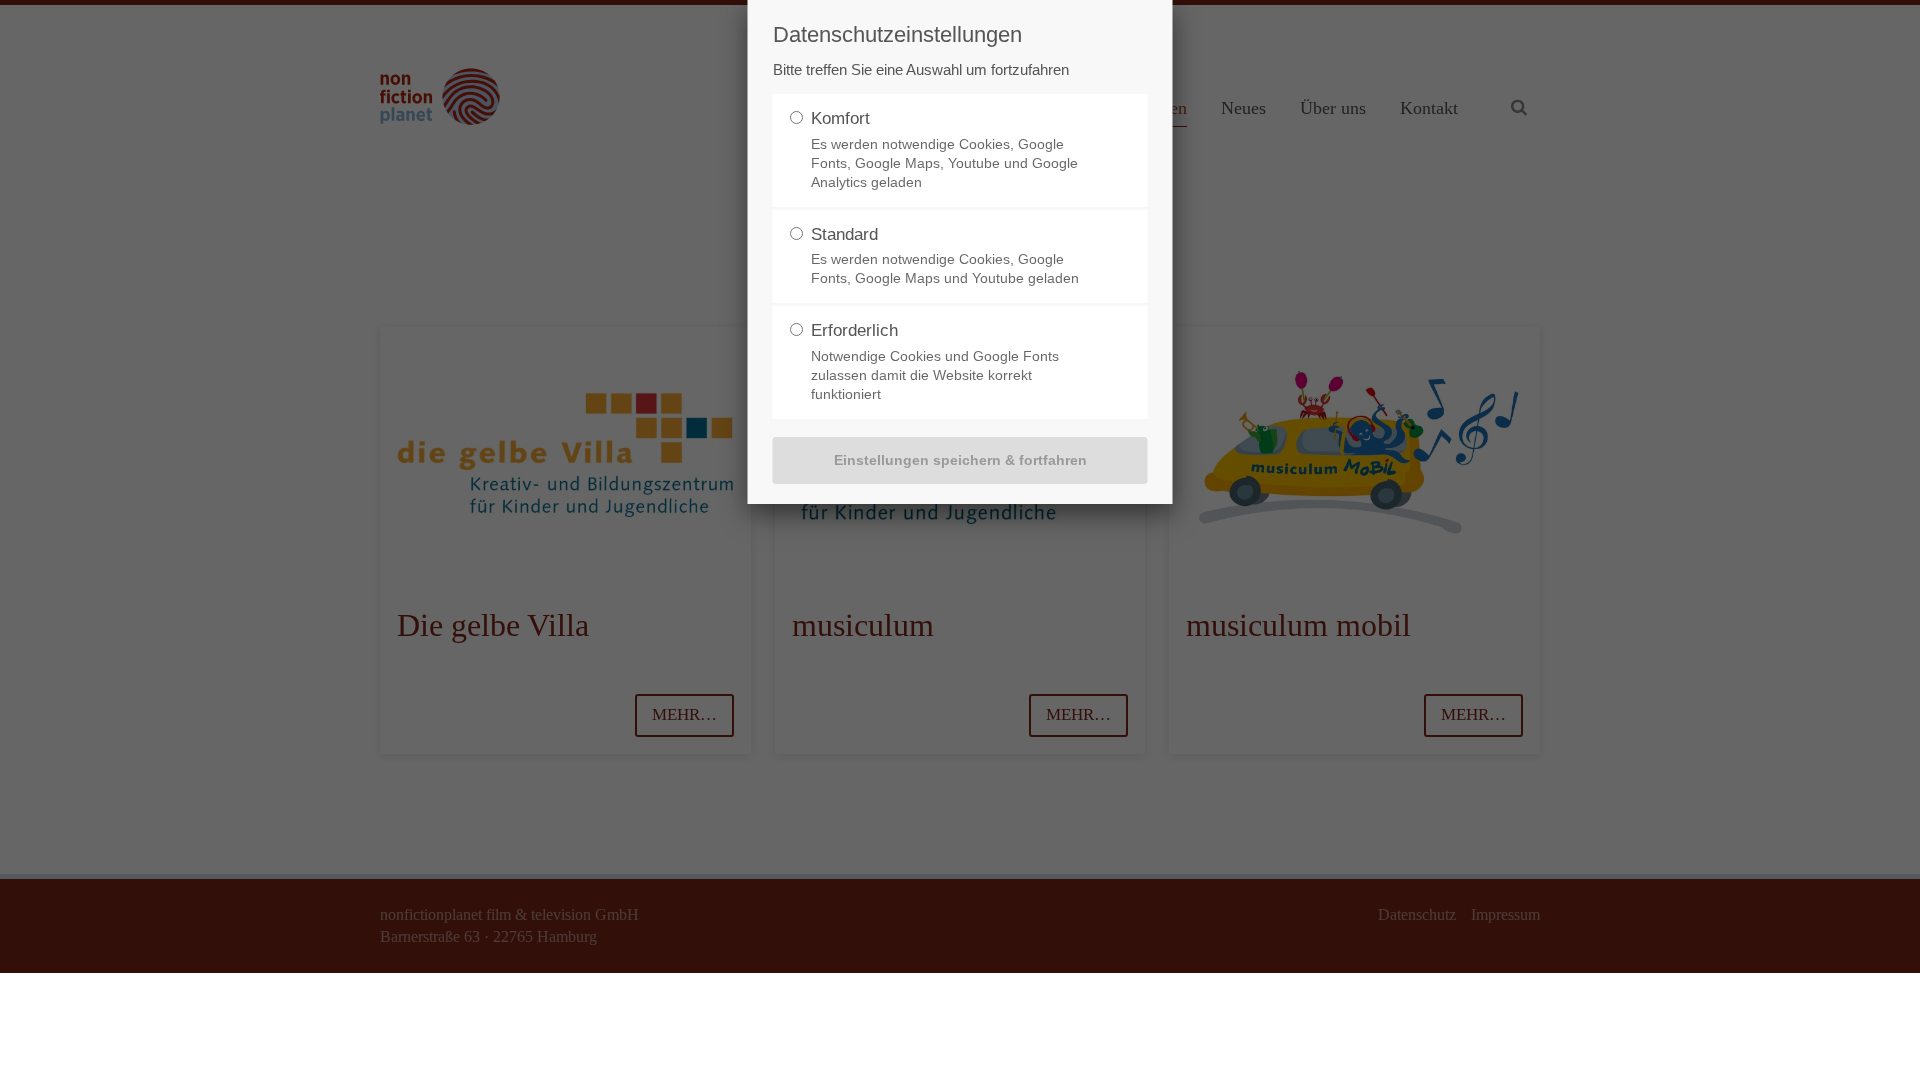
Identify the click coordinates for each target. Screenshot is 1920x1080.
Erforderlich (854, 330)
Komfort (840, 118)
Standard (844, 234)
